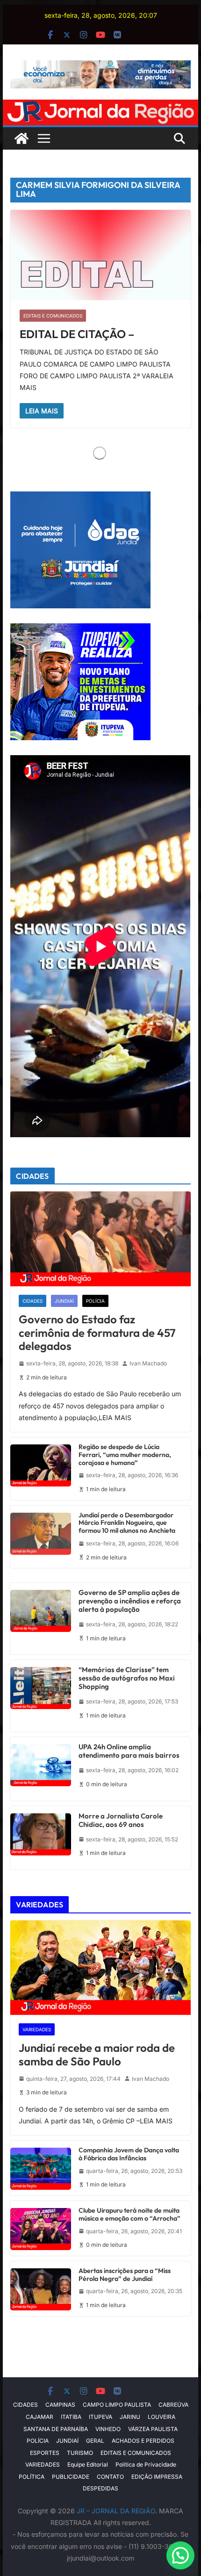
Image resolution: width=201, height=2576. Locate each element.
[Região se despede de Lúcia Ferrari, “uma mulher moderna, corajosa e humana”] (41, 1469)
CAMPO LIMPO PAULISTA (117, 2405)
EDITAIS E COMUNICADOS (53, 316)
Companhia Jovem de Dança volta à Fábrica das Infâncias (129, 2154)
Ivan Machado (148, 1363)
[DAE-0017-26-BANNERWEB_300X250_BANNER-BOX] (80, 497)
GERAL (95, 2441)
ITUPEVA (100, 2417)
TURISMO (80, 2453)
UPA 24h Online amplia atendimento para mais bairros (129, 1751)
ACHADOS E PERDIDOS (143, 2441)
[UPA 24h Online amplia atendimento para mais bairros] (41, 1769)
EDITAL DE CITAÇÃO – (77, 334)
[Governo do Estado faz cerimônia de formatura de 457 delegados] (100, 1239)
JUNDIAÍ (64, 1301)
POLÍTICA (32, 2477)
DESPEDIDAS (100, 2488)
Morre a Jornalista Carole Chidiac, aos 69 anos (121, 1820)
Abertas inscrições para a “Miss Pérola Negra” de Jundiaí (125, 2275)
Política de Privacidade (146, 2464)
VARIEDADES (37, 2029)
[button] (180, 2555)
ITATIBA (71, 2417)
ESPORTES (45, 2453)
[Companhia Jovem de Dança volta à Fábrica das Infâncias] (41, 2168)
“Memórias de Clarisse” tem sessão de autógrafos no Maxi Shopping (127, 1678)
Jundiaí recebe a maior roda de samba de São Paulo (97, 2055)
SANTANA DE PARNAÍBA (56, 2429)
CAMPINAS (60, 2405)
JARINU (130, 2417)
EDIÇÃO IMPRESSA (157, 2477)
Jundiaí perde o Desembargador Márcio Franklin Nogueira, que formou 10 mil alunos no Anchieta (127, 1523)
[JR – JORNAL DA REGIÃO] (100, 106)
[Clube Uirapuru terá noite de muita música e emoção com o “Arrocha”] (41, 2228)
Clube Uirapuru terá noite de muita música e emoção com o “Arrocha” (129, 2215)
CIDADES (32, 1301)
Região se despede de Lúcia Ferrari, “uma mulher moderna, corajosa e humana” (125, 1455)
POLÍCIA (95, 1301)
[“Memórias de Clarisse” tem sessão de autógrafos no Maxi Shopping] (41, 1696)
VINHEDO (108, 2429)
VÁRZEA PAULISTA (153, 2429)
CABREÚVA (173, 2405)
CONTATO (110, 2477)
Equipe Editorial (88, 2464)
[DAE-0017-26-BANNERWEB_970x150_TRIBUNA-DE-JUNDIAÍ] (100, 67)
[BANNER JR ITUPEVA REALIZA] (80, 629)
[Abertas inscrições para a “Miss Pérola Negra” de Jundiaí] (41, 2289)
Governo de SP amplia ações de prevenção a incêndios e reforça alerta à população (130, 1601)
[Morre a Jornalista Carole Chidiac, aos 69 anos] (41, 1838)
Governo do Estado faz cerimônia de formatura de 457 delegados (97, 1333)
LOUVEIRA (162, 2417)
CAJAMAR (39, 2417)
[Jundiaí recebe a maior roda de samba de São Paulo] (100, 1968)
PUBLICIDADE (71, 2477)
